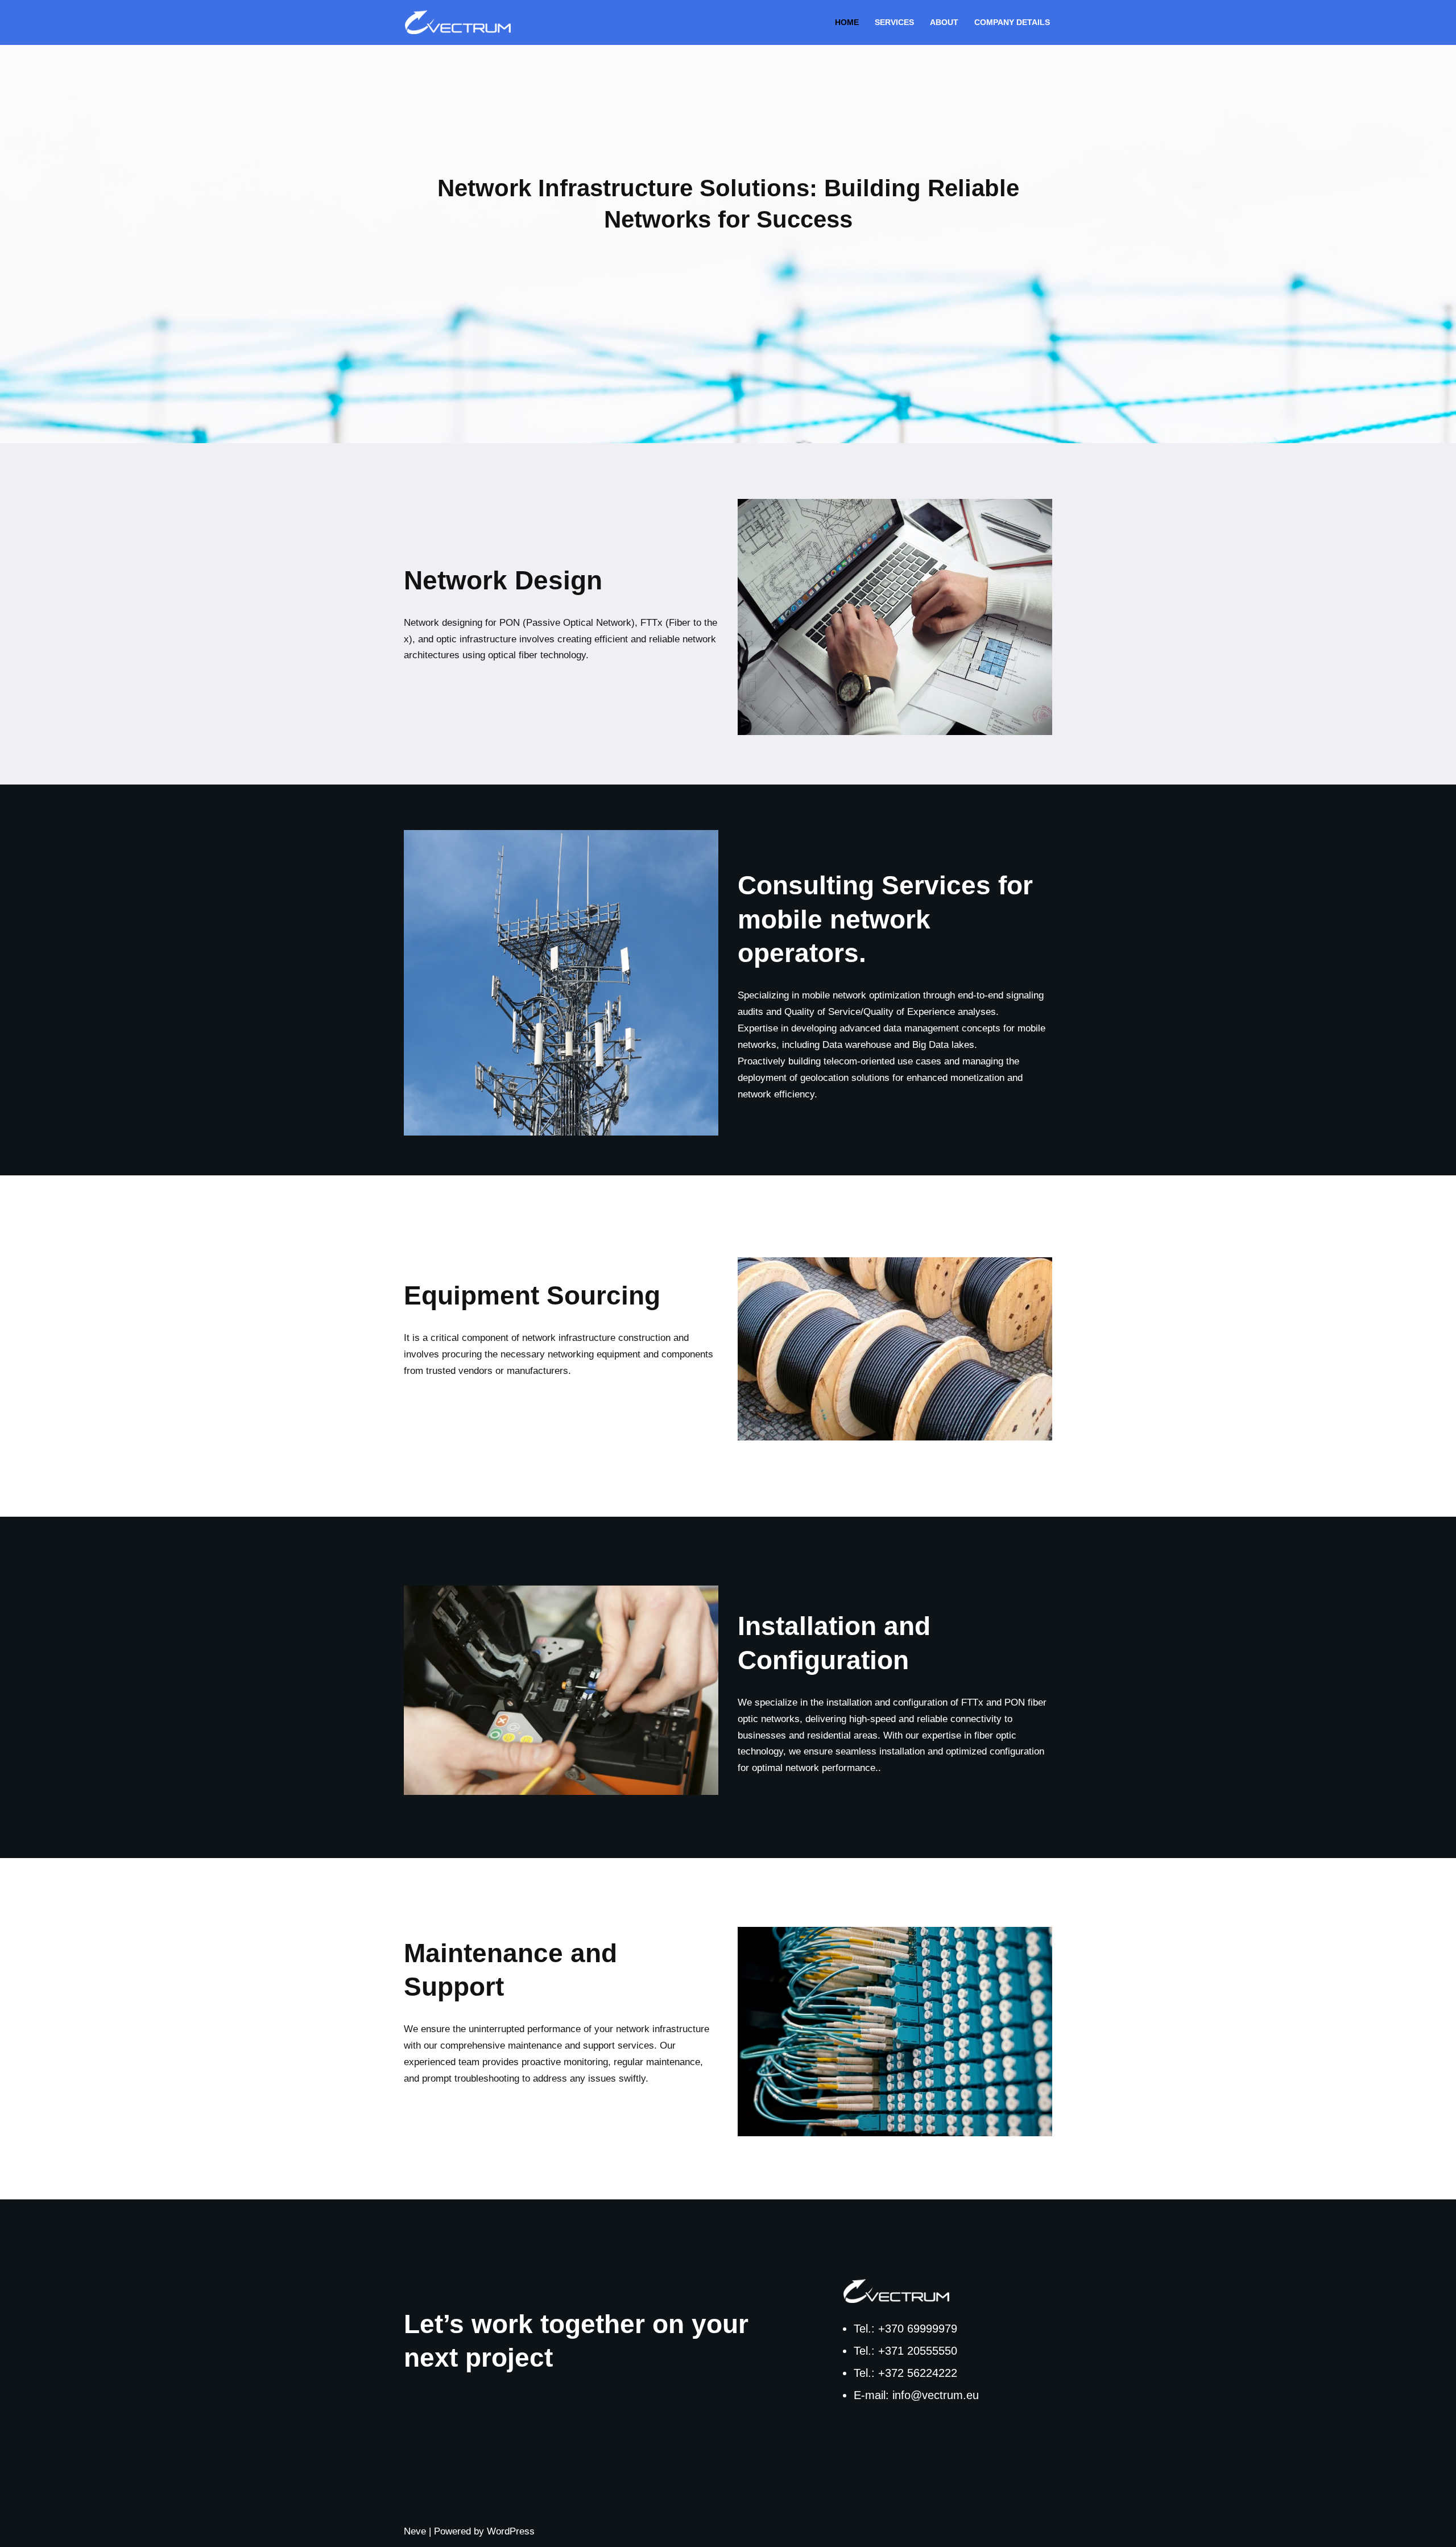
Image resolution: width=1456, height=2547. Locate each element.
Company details (1012, 22)
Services (894, 22)
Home (847, 22)
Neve (415, 2531)
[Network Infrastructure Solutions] (461, 22)
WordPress (511, 2531)
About (944, 22)
